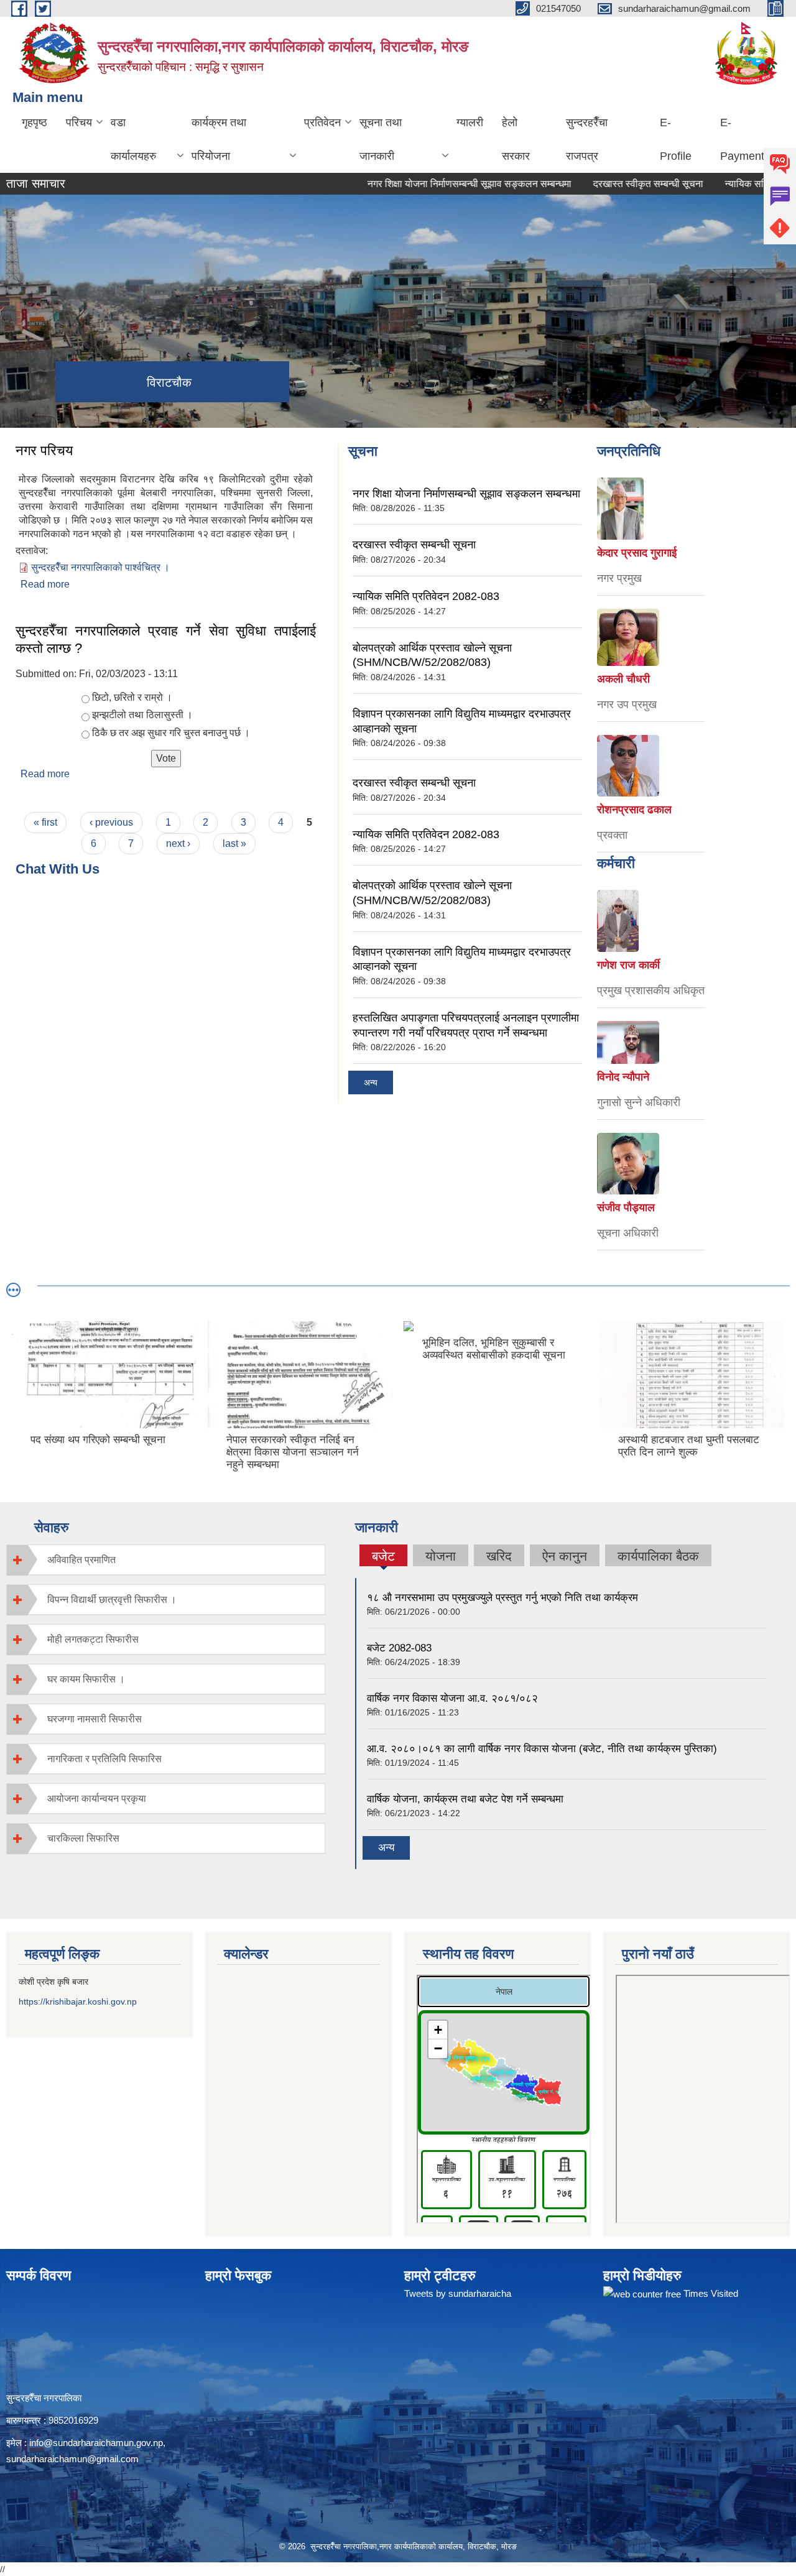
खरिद (499, 1556)
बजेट (384, 1558)
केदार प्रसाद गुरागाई (637, 553)
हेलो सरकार (516, 139)
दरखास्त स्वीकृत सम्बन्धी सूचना (605, 184)
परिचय (79, 122)
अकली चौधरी (623, 679)
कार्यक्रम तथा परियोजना (219, 139)
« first (45, 822)
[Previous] (19, 1376)
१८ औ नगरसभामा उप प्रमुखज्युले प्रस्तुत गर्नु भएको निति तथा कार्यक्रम (502, 1598)
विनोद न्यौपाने (623, 1077)
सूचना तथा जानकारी (381, 139)
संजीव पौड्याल (626, 1207)
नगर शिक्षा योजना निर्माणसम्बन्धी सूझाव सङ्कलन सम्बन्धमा (427, 184)
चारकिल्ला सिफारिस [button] (83, 1838)
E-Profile (676, 139)
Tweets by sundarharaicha (458, 2293)
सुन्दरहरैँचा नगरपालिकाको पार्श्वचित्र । (100, 567)
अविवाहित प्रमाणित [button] (81, 1560)
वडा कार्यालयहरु (133, 139)
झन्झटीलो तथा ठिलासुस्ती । (142, 715)
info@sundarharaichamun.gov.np (96, 2443)
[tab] (166, 1560)
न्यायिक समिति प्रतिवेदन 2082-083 (426, 596)
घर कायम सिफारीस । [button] (86, 1679)
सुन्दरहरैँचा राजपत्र (587, 139)
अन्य (371, 1083)
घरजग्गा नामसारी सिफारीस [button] (95, 1719)
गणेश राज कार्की (628, 965)
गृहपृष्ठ (35, 122)
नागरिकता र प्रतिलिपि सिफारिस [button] (104, 1759)
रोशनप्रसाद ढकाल (634, 810)
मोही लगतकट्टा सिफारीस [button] (93, 1639)
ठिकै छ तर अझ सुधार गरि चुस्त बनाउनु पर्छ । (171, 733)
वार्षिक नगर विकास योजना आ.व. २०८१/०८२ (452, 1698)
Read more (45, 584)
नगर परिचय (44, 450)
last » (234, 843)
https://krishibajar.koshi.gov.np (78, 2001)
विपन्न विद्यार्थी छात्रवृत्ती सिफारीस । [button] (112, 1600)
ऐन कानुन (565, 1556)
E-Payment (742, 139)
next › (178, 843)
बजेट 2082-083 (399, 1648)
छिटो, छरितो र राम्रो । (132, 697)
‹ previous (111, 822)
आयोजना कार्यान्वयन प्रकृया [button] (97, 1798)
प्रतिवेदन (322, 122)
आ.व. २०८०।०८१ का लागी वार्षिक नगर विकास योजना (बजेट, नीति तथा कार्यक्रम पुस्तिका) (542, 1749)
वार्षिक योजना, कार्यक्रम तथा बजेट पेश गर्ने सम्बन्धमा (465, 1799)
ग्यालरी (470, 122)
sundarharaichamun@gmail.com (72, 2459)
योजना (441, 1556)
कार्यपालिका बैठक (658, 1556)
